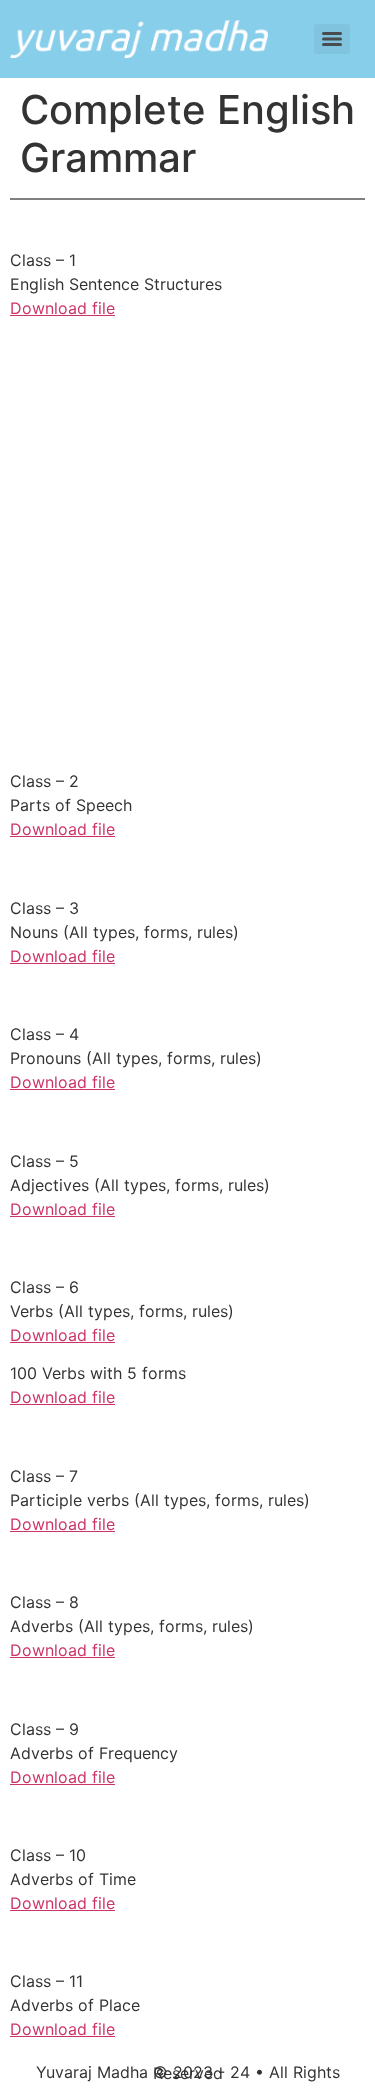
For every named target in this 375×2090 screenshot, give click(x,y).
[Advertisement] (187, 571)
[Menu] (332, 39)
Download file (62, 308)
